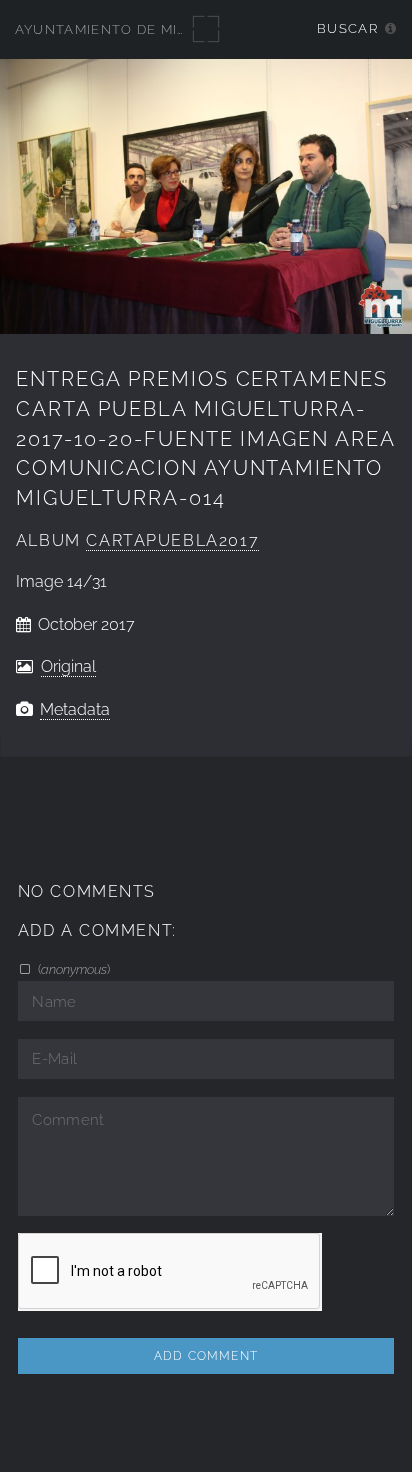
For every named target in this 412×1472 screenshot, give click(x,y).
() (72, 969)
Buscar (347, 28)
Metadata (75, 709)
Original (68, 666)
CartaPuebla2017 (172, 540)
